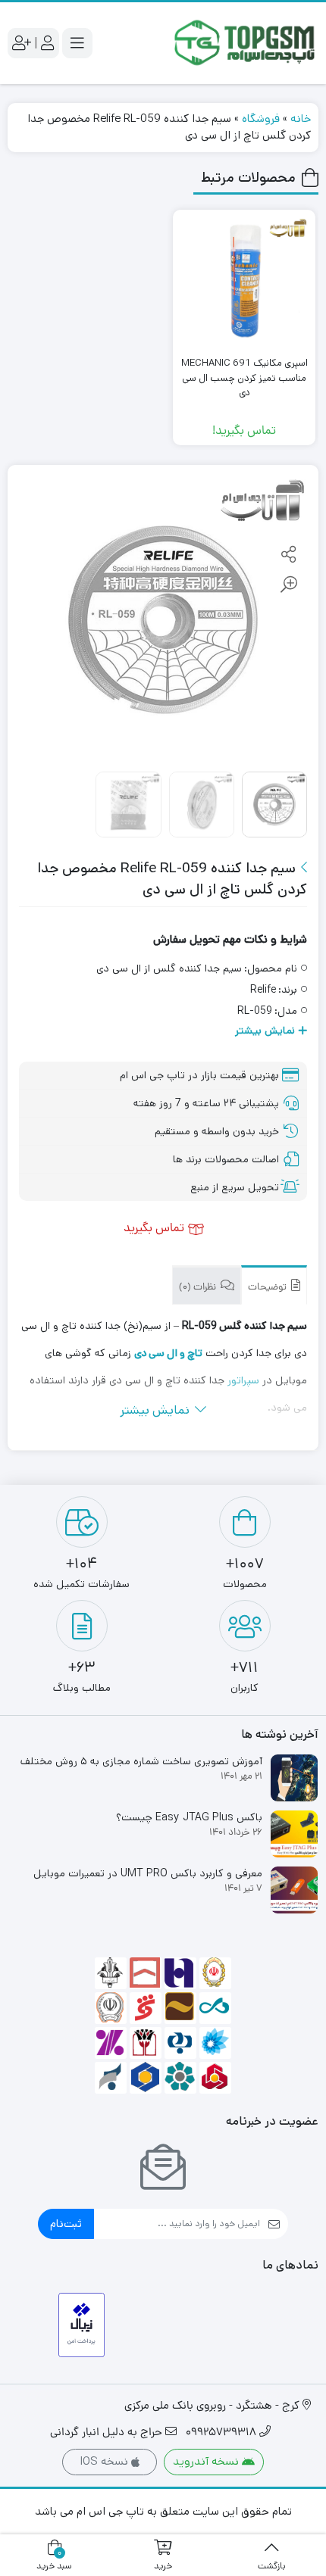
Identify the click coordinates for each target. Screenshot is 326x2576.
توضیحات (268, 1288)
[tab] (274, 1285)
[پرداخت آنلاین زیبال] (81, 2325)
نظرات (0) (199, 1288)
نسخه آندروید (207, 2461)
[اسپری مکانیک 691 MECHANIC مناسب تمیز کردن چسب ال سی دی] (244, 281)
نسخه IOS (105, 2461)
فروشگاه (261, 119)
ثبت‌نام (66, 2224)
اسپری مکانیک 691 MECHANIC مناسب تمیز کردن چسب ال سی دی (244, 378)
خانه (301, 119)
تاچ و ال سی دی (168, 1353)
